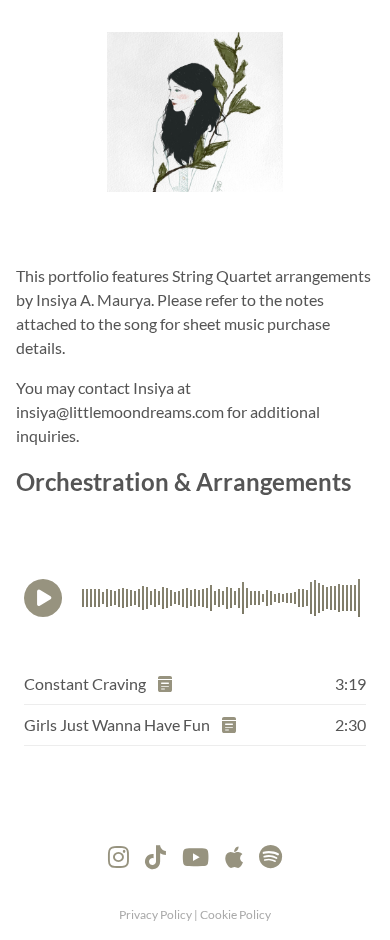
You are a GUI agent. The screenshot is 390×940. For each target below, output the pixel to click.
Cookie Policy (235, 914)
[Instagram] (118, 853)
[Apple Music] (234, 853)
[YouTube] (195, 853)
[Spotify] (270, 853)
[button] (43, 598)
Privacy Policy (156, 914)
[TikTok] (155, 853)
